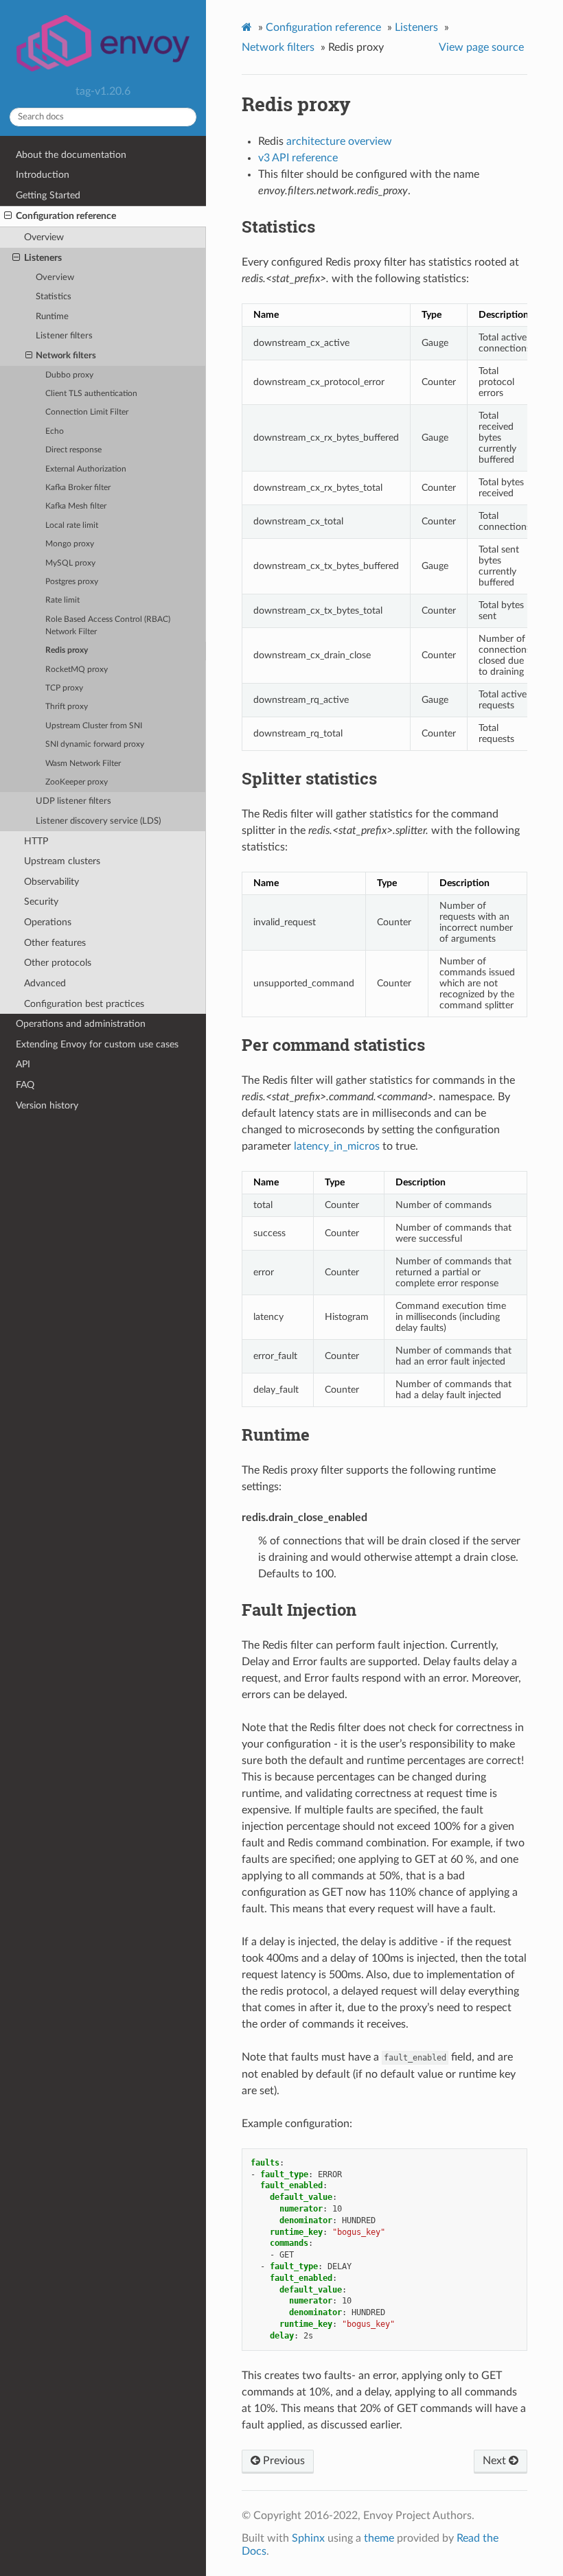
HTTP (36, 841)
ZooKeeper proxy (77, 782)
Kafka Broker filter (78, 488)
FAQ (25, 1085)
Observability (51, 882)
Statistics (54, 297)
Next (496, 2461)
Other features (55, 943)
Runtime (52, 317)
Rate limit (62, 600)
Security (41, 902)
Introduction (43, 175)
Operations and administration (81, 1024)
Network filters (66, 356)
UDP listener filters (73, 801)
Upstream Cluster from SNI (94, 726)
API (23, 1064)
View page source (481, 47)
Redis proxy (67, 650)
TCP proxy (64, 688)
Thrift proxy (67, 707)
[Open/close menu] (8, 216)
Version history (47, 1105)
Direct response (73, 450)
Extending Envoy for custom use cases (97, 1044)
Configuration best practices (84, 1004)
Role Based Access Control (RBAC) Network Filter (108, 626)
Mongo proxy (70, 544)
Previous (283, 2461)
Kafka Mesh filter (76, 506)
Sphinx (308, 2538)
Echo (55, 431)
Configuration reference (66, 216)
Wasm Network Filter (83, 764)
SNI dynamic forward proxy (95, 744)
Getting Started (48, 195)
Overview (44, 237)
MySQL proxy (70, 563)
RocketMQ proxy (77, 670)
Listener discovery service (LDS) (98, 821)
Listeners (43, 258)
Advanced (45, 983)
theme (379, 2538)
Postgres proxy (72, 582)
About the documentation (71, 155)
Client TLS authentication (91, 394)
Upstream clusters (62, 861)
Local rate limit (72, 525)
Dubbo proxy (69, 375)
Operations (48, 922)
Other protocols (58, 963)
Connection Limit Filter (87, 412)
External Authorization (86, 469)
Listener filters (64, 336)
